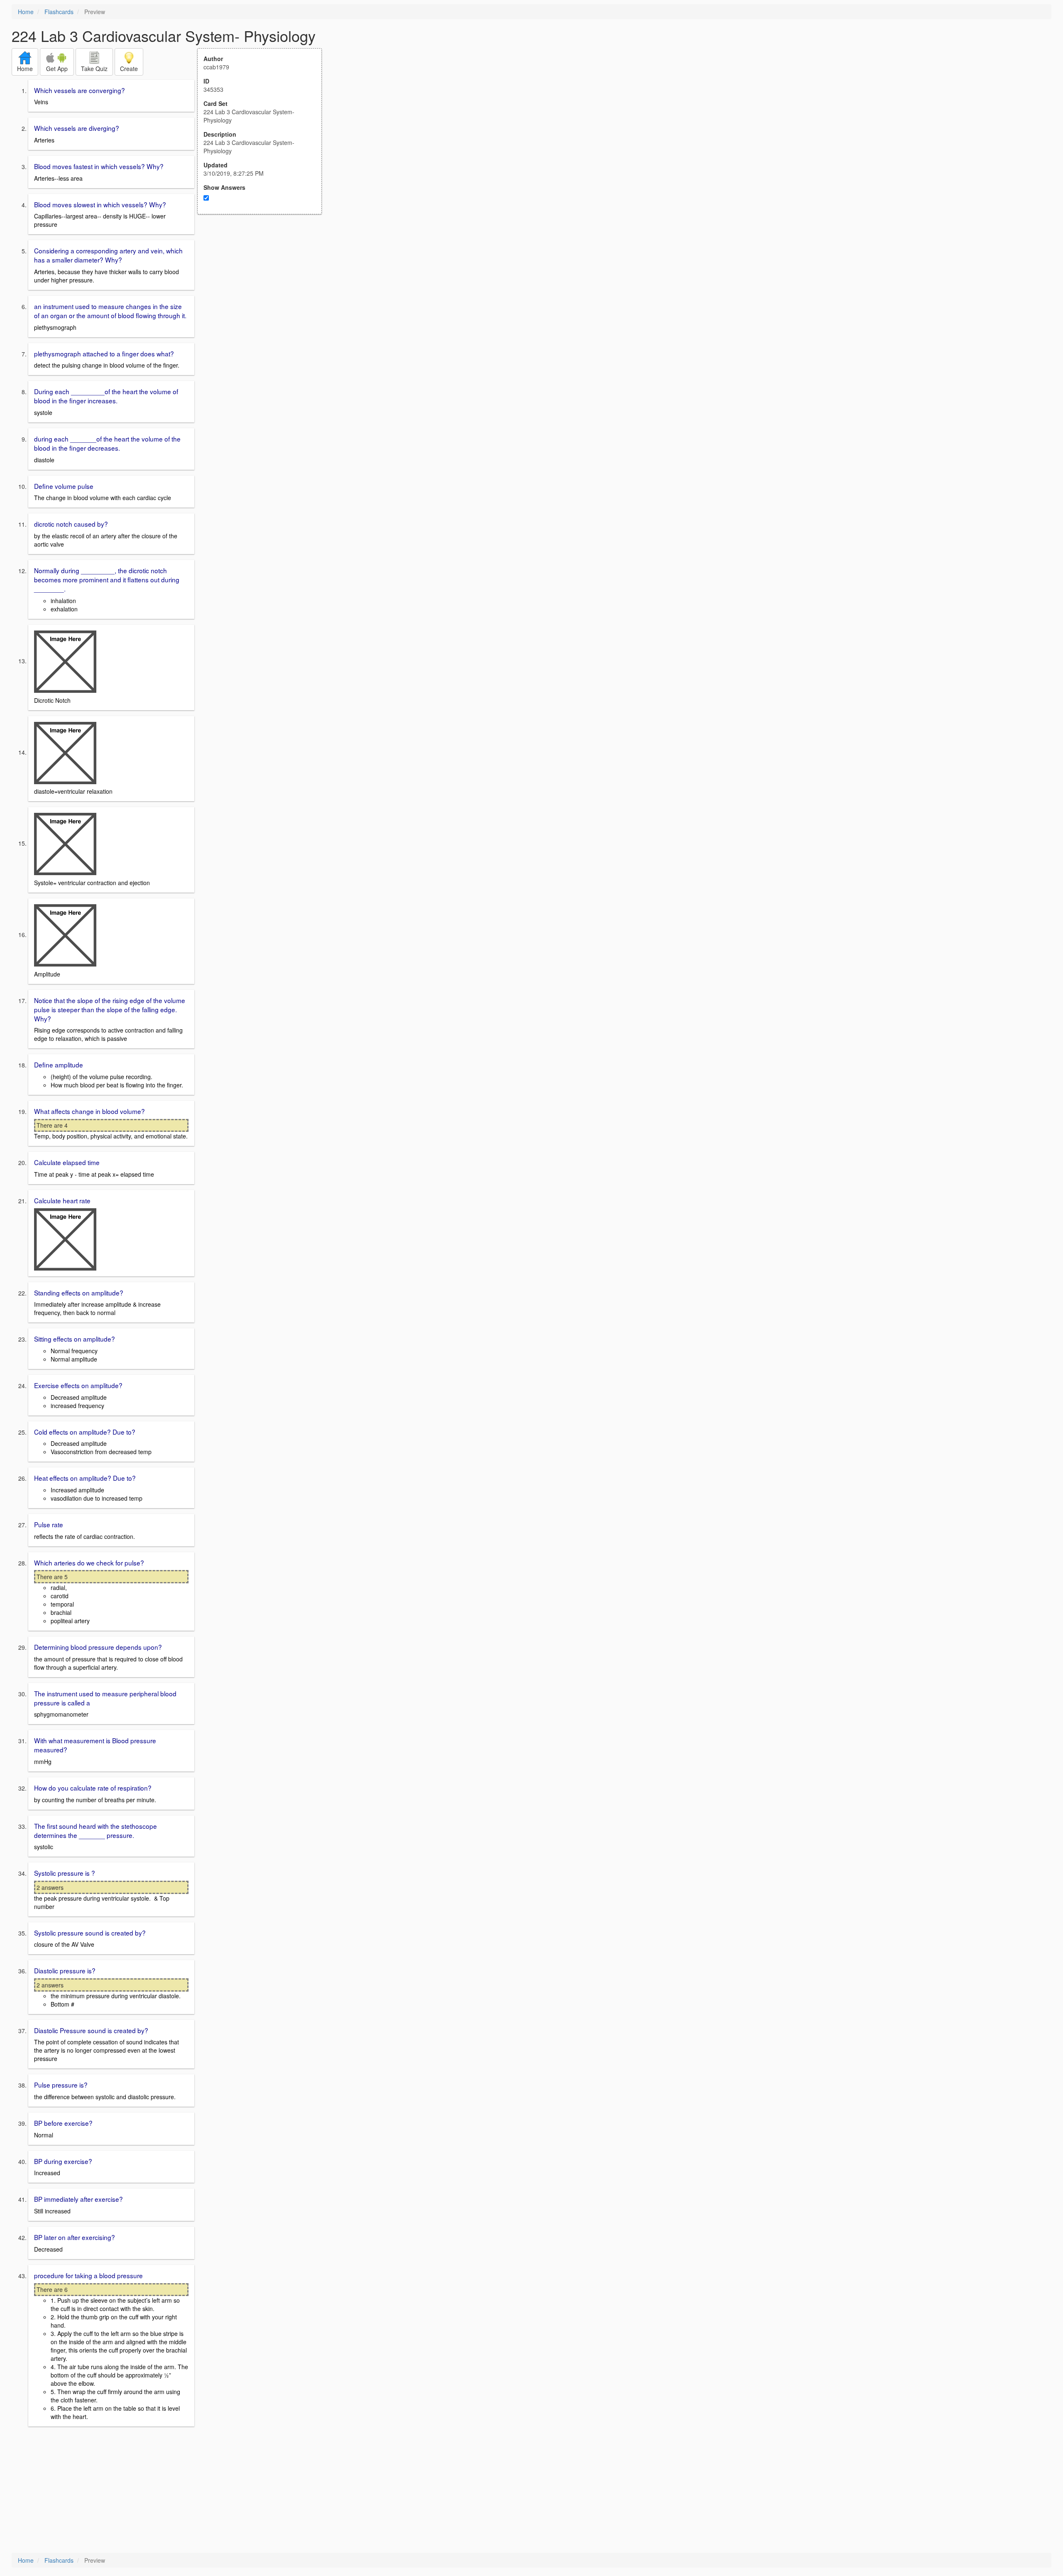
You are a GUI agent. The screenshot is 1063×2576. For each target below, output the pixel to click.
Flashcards (59, 12)
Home (26, 12)
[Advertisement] (264, 296)
